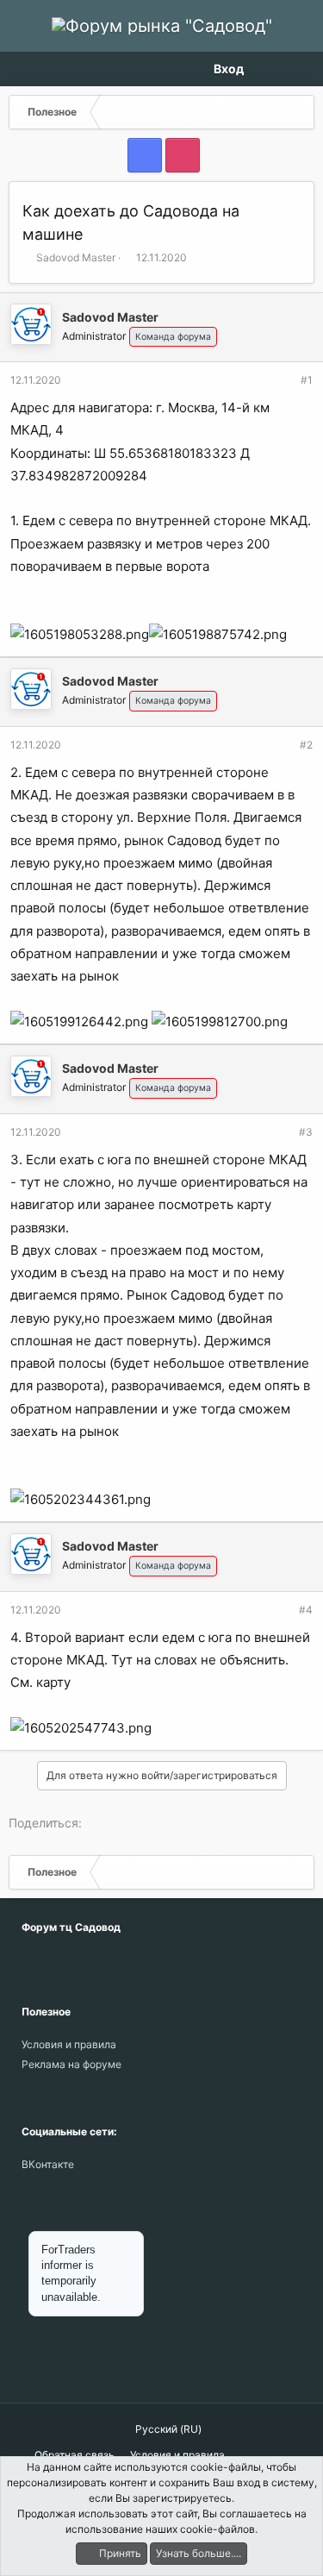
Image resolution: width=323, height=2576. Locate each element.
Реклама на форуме (71, 2064)
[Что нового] (269, 69)
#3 (306, 1132)
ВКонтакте (48, 2164)
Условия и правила (69, 2044)
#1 (307, 380)
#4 (306, 1610)
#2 (306, 745)
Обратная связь (75, 2455)
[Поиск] (299, 69)
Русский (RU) (167, 2429)
